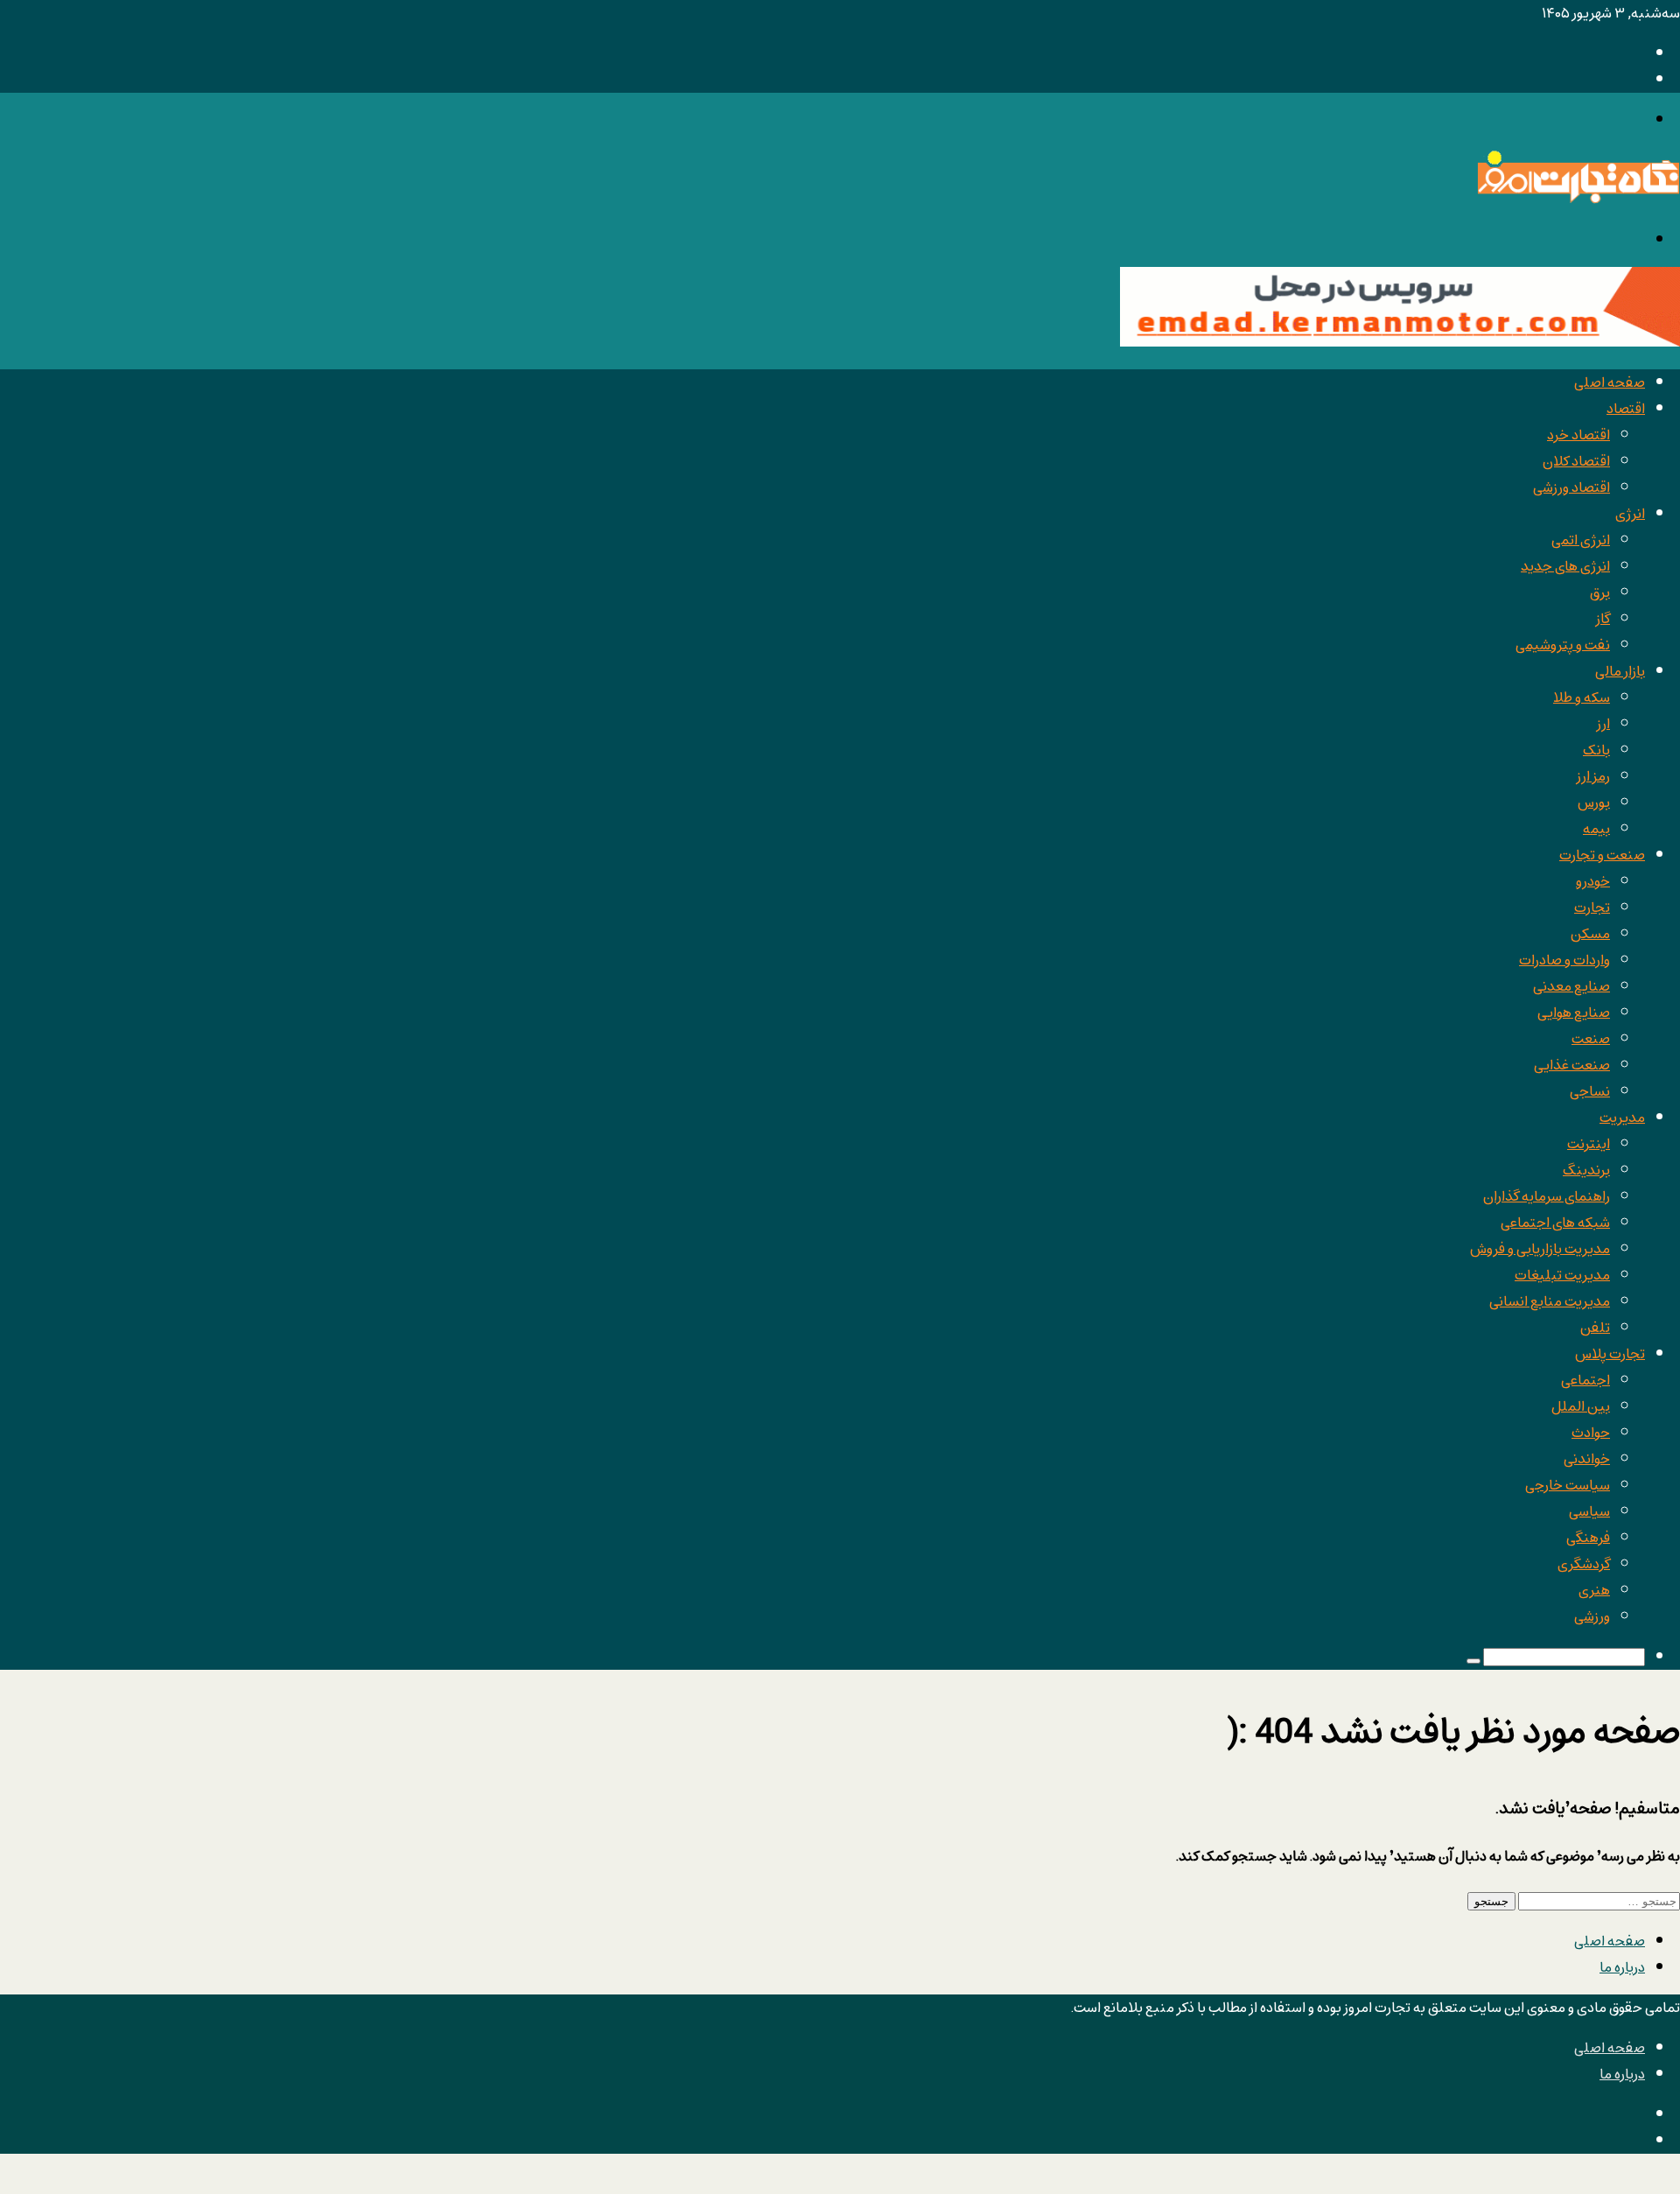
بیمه (1596, 829)
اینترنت (1589, 1144)
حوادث (1591, 1433)
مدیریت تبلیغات (1562, 1275)
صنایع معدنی (1571, 986)
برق (1600, 592)
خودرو (1593, 881)
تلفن (1595, 1328)
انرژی (1630, 514)
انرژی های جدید (1565, 566)
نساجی (1590, 1091)
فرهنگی (1588, 1538)
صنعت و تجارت (1602, 855)
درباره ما (1622, 1967)
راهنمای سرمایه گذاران (1547, 1196)
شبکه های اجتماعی (1555, 1223)
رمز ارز (1593, 776)
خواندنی (1587, 1459)
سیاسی (1589, 1511)
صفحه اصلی (1610, 382)
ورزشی (1592, 1616)
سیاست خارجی (1568, 1485)
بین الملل (1581, 1406)
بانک (1596, 750)
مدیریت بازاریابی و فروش (1540, 1249)
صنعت (1591, 1039)
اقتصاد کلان (1576, 461)
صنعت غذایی (1572, 1065)
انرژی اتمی (1581, 540)
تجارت (1592, 908)
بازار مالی (1620, 671)
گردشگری (1584, 1564)
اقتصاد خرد (1578, 435)
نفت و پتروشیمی (1563, 645)
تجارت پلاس (1610, 1354)
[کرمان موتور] (1400, 342)
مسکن (1590, 934)
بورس (1594, 803)
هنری (1594, 1590)
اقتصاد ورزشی (1571, 487)
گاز (1603, 619)
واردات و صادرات (1564, 960)
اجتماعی (1585, 1380)
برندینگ (1586, 1170)
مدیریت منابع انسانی (1550, 1301)
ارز (1603, 724)
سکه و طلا (1582, 697)
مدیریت (1622, 1118)
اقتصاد (1626, 409)
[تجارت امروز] (1578, 200)
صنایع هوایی (1574, 1013)
